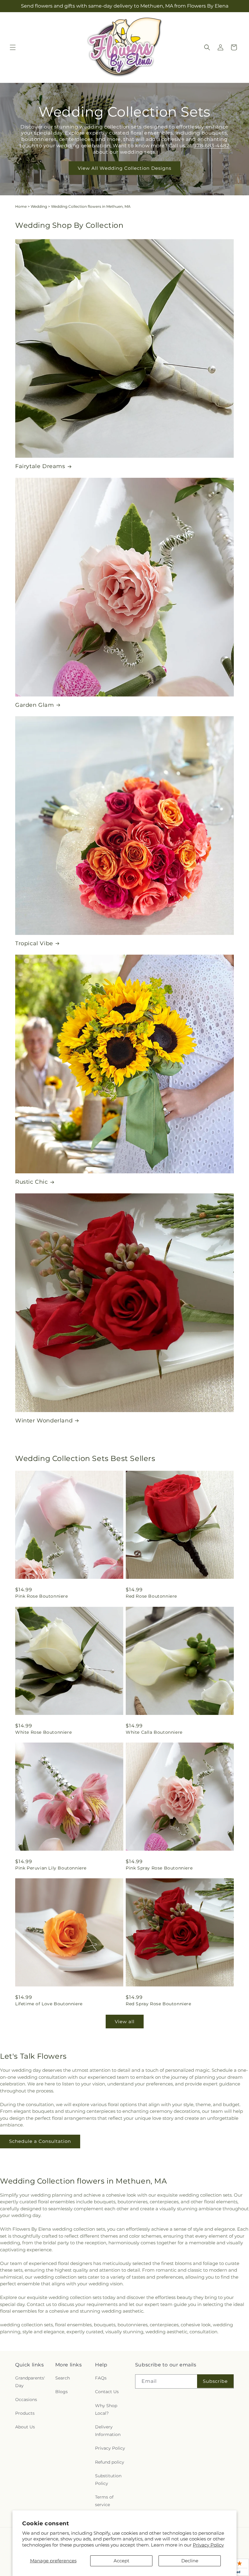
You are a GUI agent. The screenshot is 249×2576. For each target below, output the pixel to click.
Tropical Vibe (34, 943)
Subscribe (215, 2381)
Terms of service (104, 2501)
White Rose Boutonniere (43, 1732)
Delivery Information (108, 2431)
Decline (190, 2561)
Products (25, 2413)
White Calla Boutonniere (154, 1732)
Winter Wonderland (44, 1421)
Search (63, 2378)
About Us (25, 2427)
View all (125, 2022)
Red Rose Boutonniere (151, 1596)
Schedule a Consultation (40, 2141)
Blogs (61, 2392)
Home (21, 206)
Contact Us (107, 2392)
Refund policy (110, 2462)
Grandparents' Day (30, 2382)
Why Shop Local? (106, 2409)
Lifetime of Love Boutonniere (49, 2004)
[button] (13, 47)
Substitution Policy (108, 2480)
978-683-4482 (211, 146)
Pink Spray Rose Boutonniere (159, 1868)
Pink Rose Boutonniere (42, 1596)
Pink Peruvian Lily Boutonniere (51, 1868)
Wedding (39, 206)
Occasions (26, 2400)
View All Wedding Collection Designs (124, 168)
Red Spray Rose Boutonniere (159, 2004)
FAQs (101, 2378)
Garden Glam (35, 705)
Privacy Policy (208, 2545)
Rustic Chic (32, 1182)
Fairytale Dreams (40, 466)
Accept (121, 2561)
